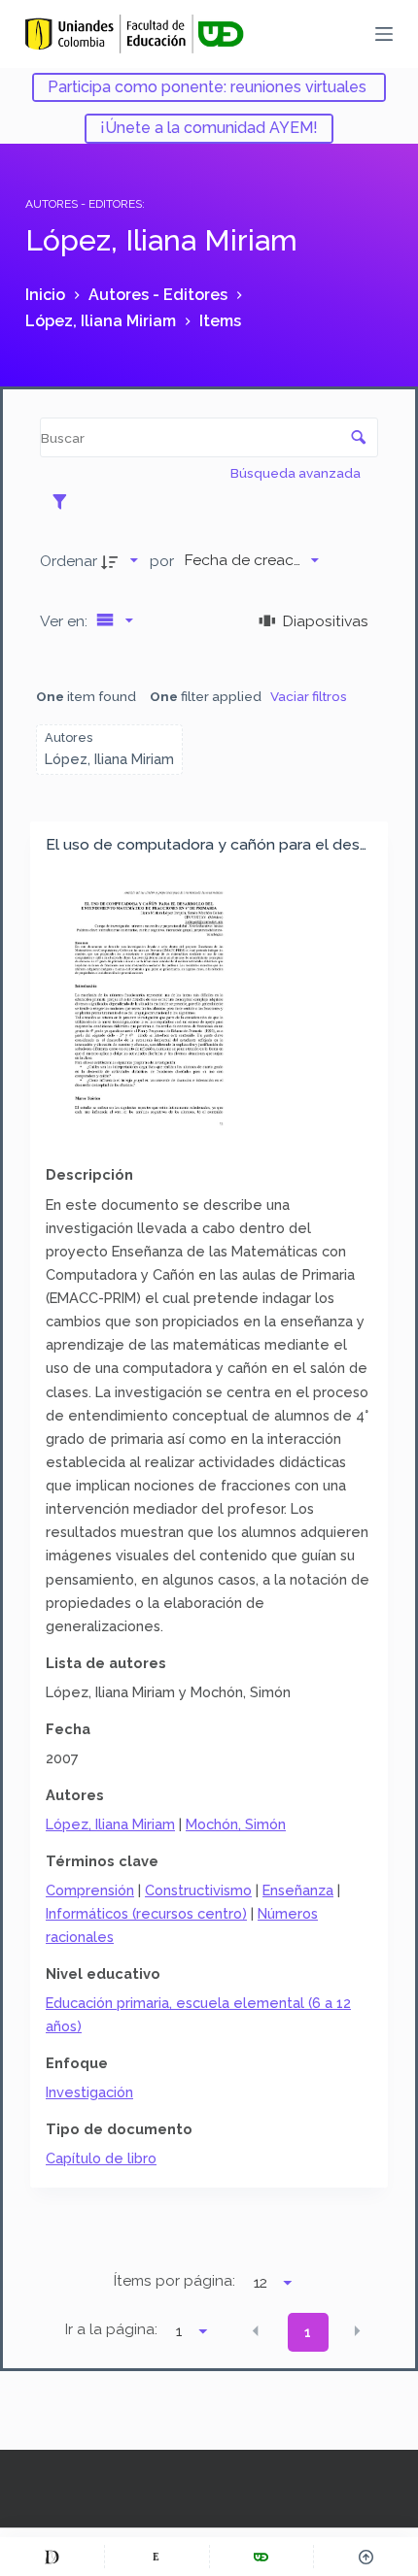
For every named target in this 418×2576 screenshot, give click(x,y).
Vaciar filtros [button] (309, 696)
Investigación (89, 2092)
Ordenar (69, 561)
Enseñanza (298, 1890)
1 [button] (308, 2332)
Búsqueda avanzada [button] (297, 473)
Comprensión (90, 1890)
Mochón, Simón (236, 1824)
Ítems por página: (174, 2281)
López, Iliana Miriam (110, 1824)
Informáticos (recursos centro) (146, 1913)
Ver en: (66, 621)
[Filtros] (65, 501)
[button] (256, 2330)
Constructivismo (198, 1890)
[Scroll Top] (366, 2557)
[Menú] (384, 34)
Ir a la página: (111, 2329)
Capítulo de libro (101, 2158)
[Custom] (52, 2557)
